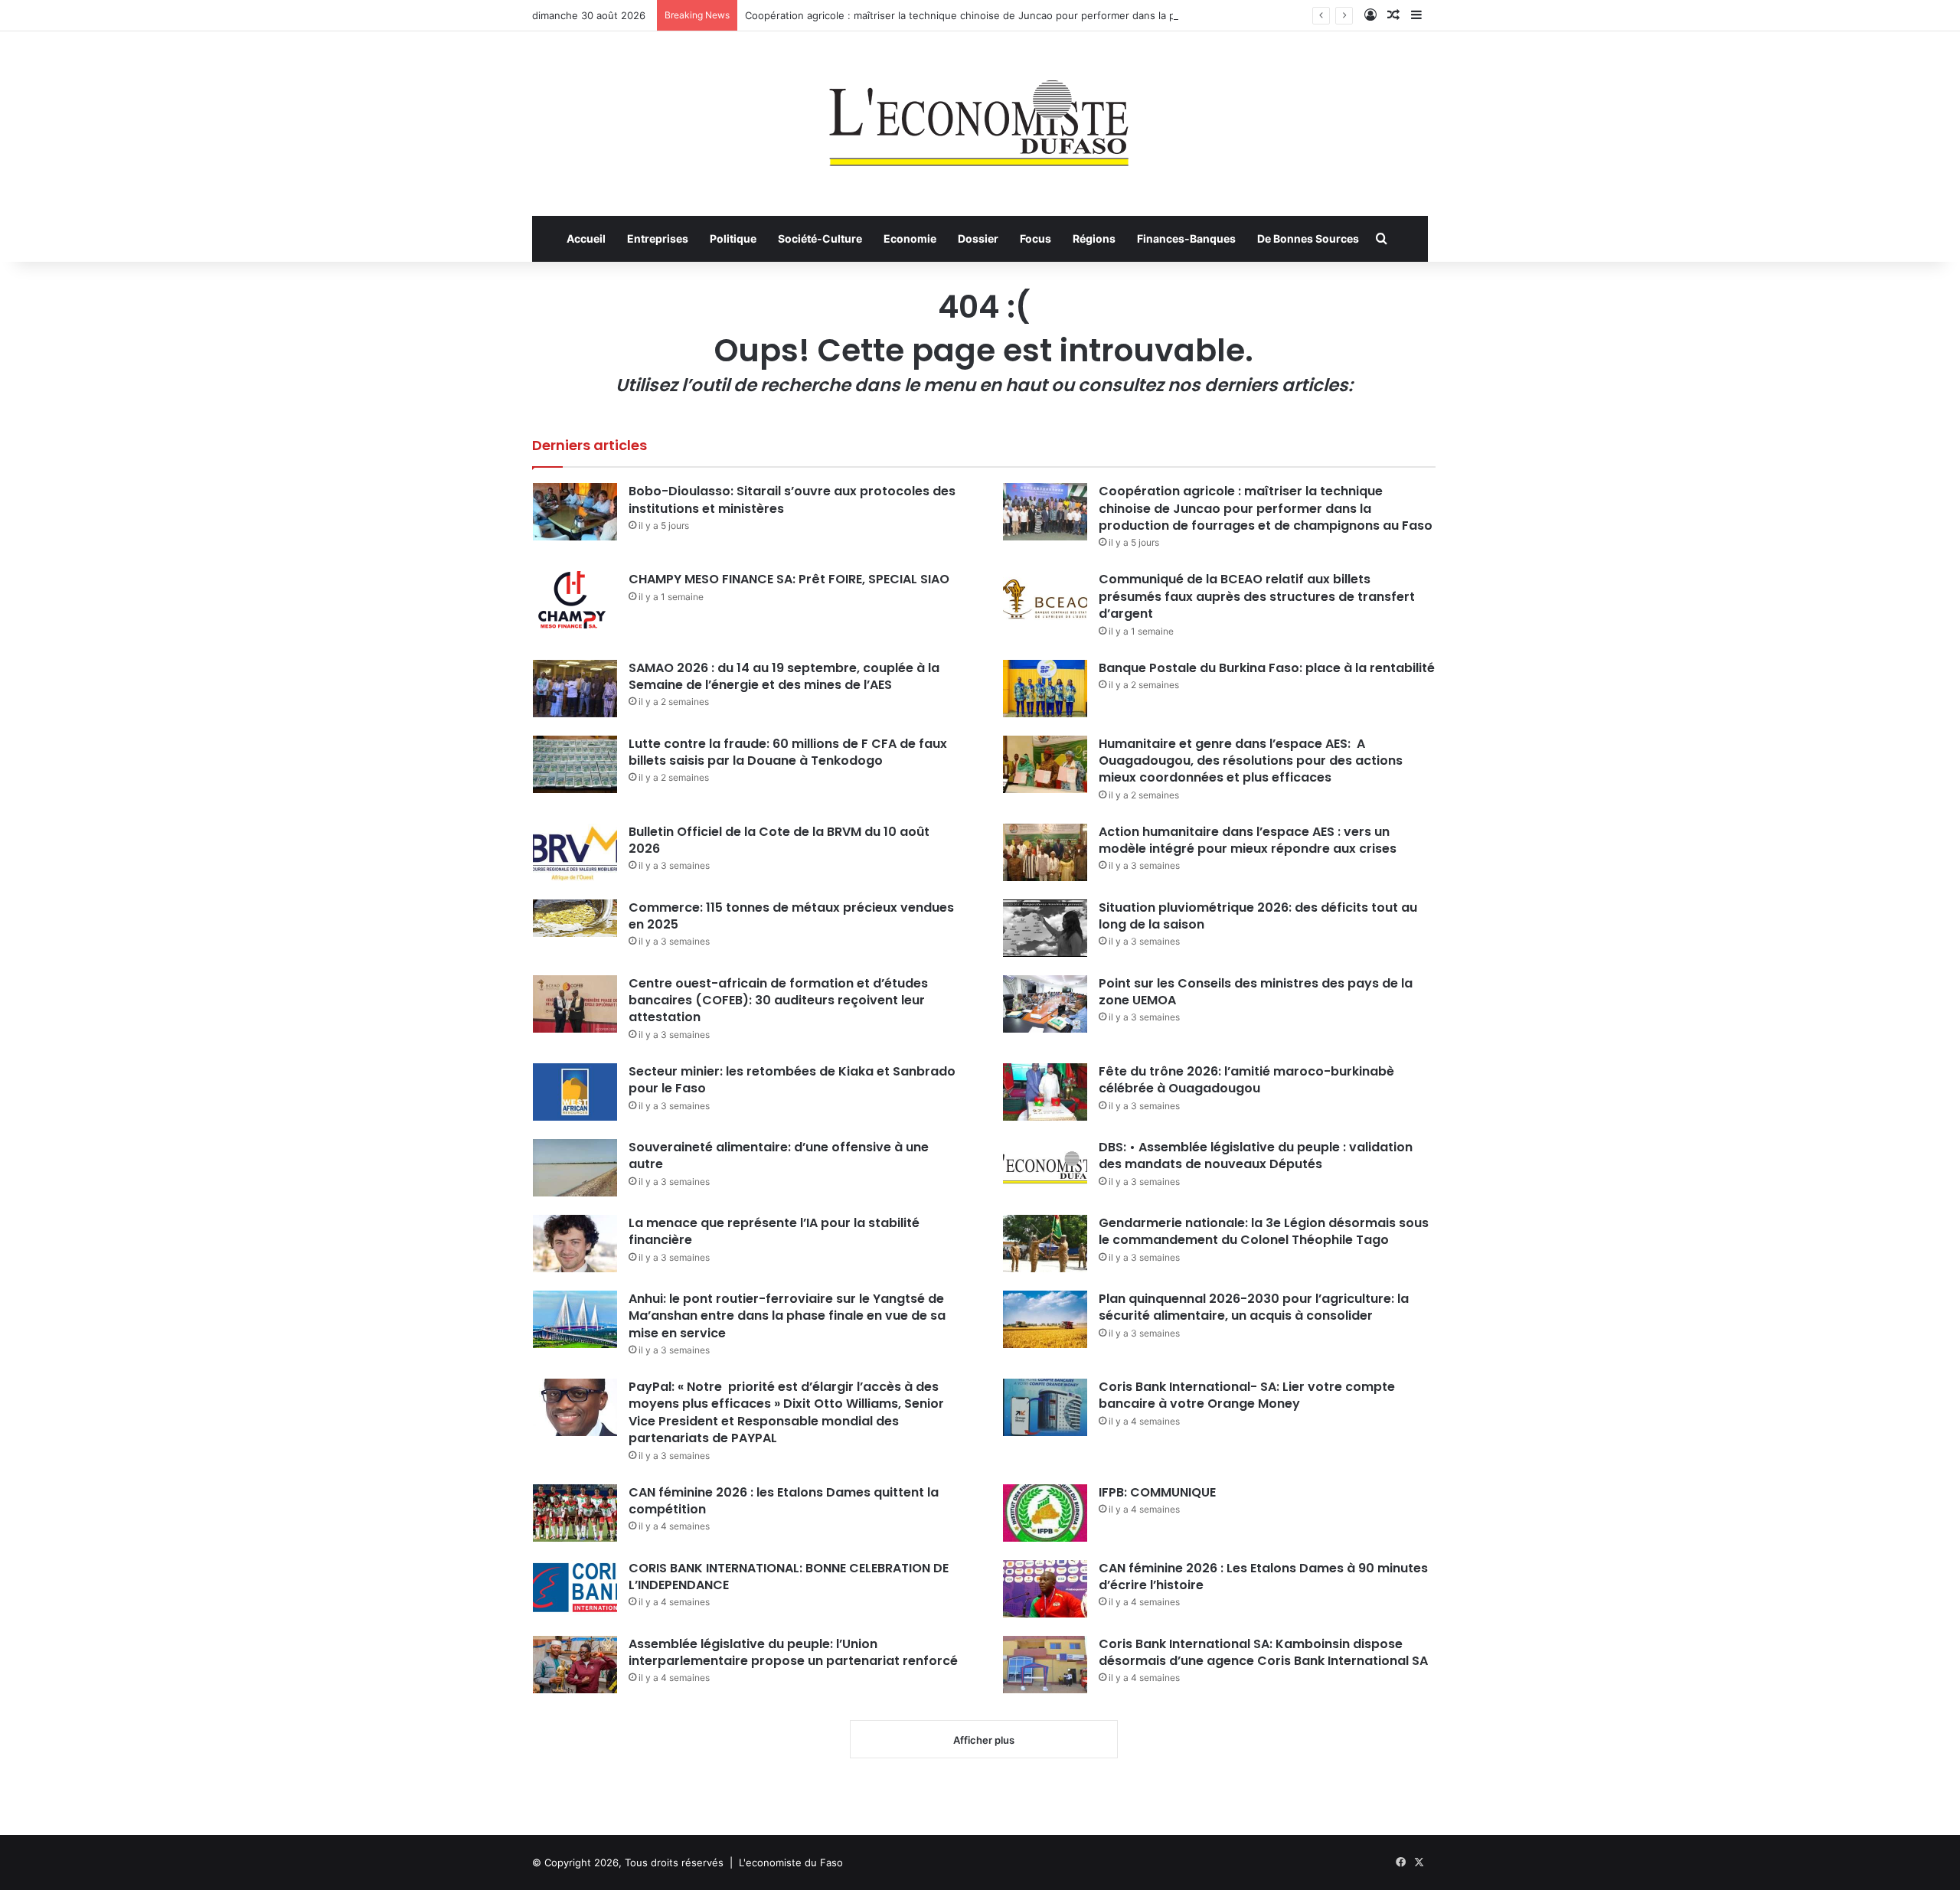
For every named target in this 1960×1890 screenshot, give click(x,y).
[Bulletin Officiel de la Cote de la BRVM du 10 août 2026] (575, 852)
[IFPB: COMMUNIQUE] (1045, 1513)
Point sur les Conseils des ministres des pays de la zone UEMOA (1256, 992)
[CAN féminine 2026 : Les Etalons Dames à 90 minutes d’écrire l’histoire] (1045, 1589)
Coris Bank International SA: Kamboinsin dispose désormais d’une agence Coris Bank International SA (1263, 1652)
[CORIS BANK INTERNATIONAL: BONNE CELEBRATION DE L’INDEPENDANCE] (575, 1589)
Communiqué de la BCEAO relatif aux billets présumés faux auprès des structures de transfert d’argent (1257, 596)
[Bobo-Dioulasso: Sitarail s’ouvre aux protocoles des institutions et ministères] (575, 512)
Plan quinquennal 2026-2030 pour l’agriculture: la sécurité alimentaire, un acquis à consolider (1254, 1307)
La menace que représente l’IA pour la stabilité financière (774, 1231)
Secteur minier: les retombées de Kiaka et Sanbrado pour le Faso (792, 1080)
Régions (1094, 238)
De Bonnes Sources (1308, 238)
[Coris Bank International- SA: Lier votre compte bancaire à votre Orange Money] (1045, 1407)
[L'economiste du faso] (980, 116)
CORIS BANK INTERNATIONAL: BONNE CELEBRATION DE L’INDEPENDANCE (789, 1577)
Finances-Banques (1186, 238)
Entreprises (658, 238)
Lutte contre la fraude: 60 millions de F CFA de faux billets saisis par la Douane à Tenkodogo (788, 752)
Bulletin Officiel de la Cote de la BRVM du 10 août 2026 (779, 840)
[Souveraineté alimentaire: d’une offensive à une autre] (575, 1168)
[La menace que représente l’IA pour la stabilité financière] (575, 1244)
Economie (910, 238)
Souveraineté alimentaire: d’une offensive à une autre (779, 1156)
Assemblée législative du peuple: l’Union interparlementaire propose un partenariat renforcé (793, 1652)
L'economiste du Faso (791, 1862)
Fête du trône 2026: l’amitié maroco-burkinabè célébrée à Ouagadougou (1246, 1080)
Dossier (978, 238)
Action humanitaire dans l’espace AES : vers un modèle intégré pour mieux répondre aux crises (1248, 840)
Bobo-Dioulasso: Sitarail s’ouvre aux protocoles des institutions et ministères (792, 499)
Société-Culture (820, 238)
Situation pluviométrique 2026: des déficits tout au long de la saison (1258, 916)
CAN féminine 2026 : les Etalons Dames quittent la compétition (784, 1501)
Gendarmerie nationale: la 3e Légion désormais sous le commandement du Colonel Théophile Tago (1264, 1231)
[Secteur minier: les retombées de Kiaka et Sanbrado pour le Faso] (575, 1092)
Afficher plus (984, 1740)
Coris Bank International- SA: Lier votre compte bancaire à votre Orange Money (1247, 1395)
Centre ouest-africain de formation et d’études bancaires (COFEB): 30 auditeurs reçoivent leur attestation (778, 1000)
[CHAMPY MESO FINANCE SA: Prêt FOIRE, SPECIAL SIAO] (575, 600)
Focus (1036, 238)
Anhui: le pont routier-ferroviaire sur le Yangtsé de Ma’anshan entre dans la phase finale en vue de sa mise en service (787, 1316)
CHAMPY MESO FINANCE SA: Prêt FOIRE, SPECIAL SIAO (789, 579)
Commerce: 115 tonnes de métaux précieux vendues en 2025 (791, 916)
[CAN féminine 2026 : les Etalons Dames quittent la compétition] (575, 1513)
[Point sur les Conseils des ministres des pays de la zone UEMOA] (1045, 1004)
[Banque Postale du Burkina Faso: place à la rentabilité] (1045, 689)
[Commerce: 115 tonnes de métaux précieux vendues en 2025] (575, 918)
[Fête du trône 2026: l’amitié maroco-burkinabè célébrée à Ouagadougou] (1045, 1092)
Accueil (586, 238)
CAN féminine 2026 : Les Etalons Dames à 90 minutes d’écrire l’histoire (1263, 1577)
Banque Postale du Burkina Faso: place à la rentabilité (1267, 668)
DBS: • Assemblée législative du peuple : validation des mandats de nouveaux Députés (1256, 1156)
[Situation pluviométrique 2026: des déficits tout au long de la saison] (1045, 928)
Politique (733, 238)
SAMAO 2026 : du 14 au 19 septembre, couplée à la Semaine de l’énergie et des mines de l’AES (784, 676)
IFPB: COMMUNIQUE (1157, 1492)
